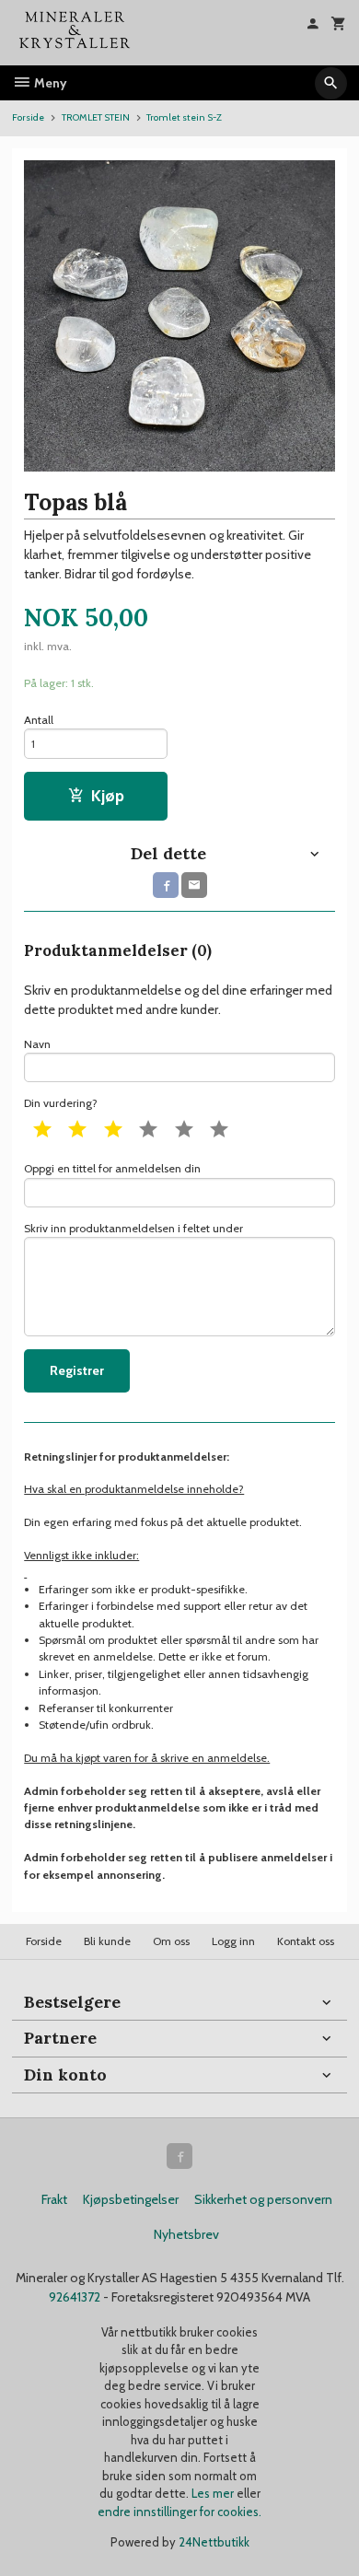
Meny (49, 83)
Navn (37, 1044)
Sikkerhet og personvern (263, 2199)
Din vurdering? (61, 1103)
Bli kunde (107, 1941)
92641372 (75, 2297)
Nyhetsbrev (186, 2234)
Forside (28, 117)
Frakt (54, 2199)
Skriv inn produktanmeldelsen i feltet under (133, 1228)
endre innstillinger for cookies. (179, 2512)
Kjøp (108, 795)
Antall (39, 720)
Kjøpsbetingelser (131, 2199)
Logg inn (233, 1941)
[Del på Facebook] (166, 885)
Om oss (171, 1941)
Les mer (214, 2493)
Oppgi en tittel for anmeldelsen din (112, 1168)
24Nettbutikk (214, 2542)
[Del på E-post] (194, 885)
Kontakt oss (306, 1941)
